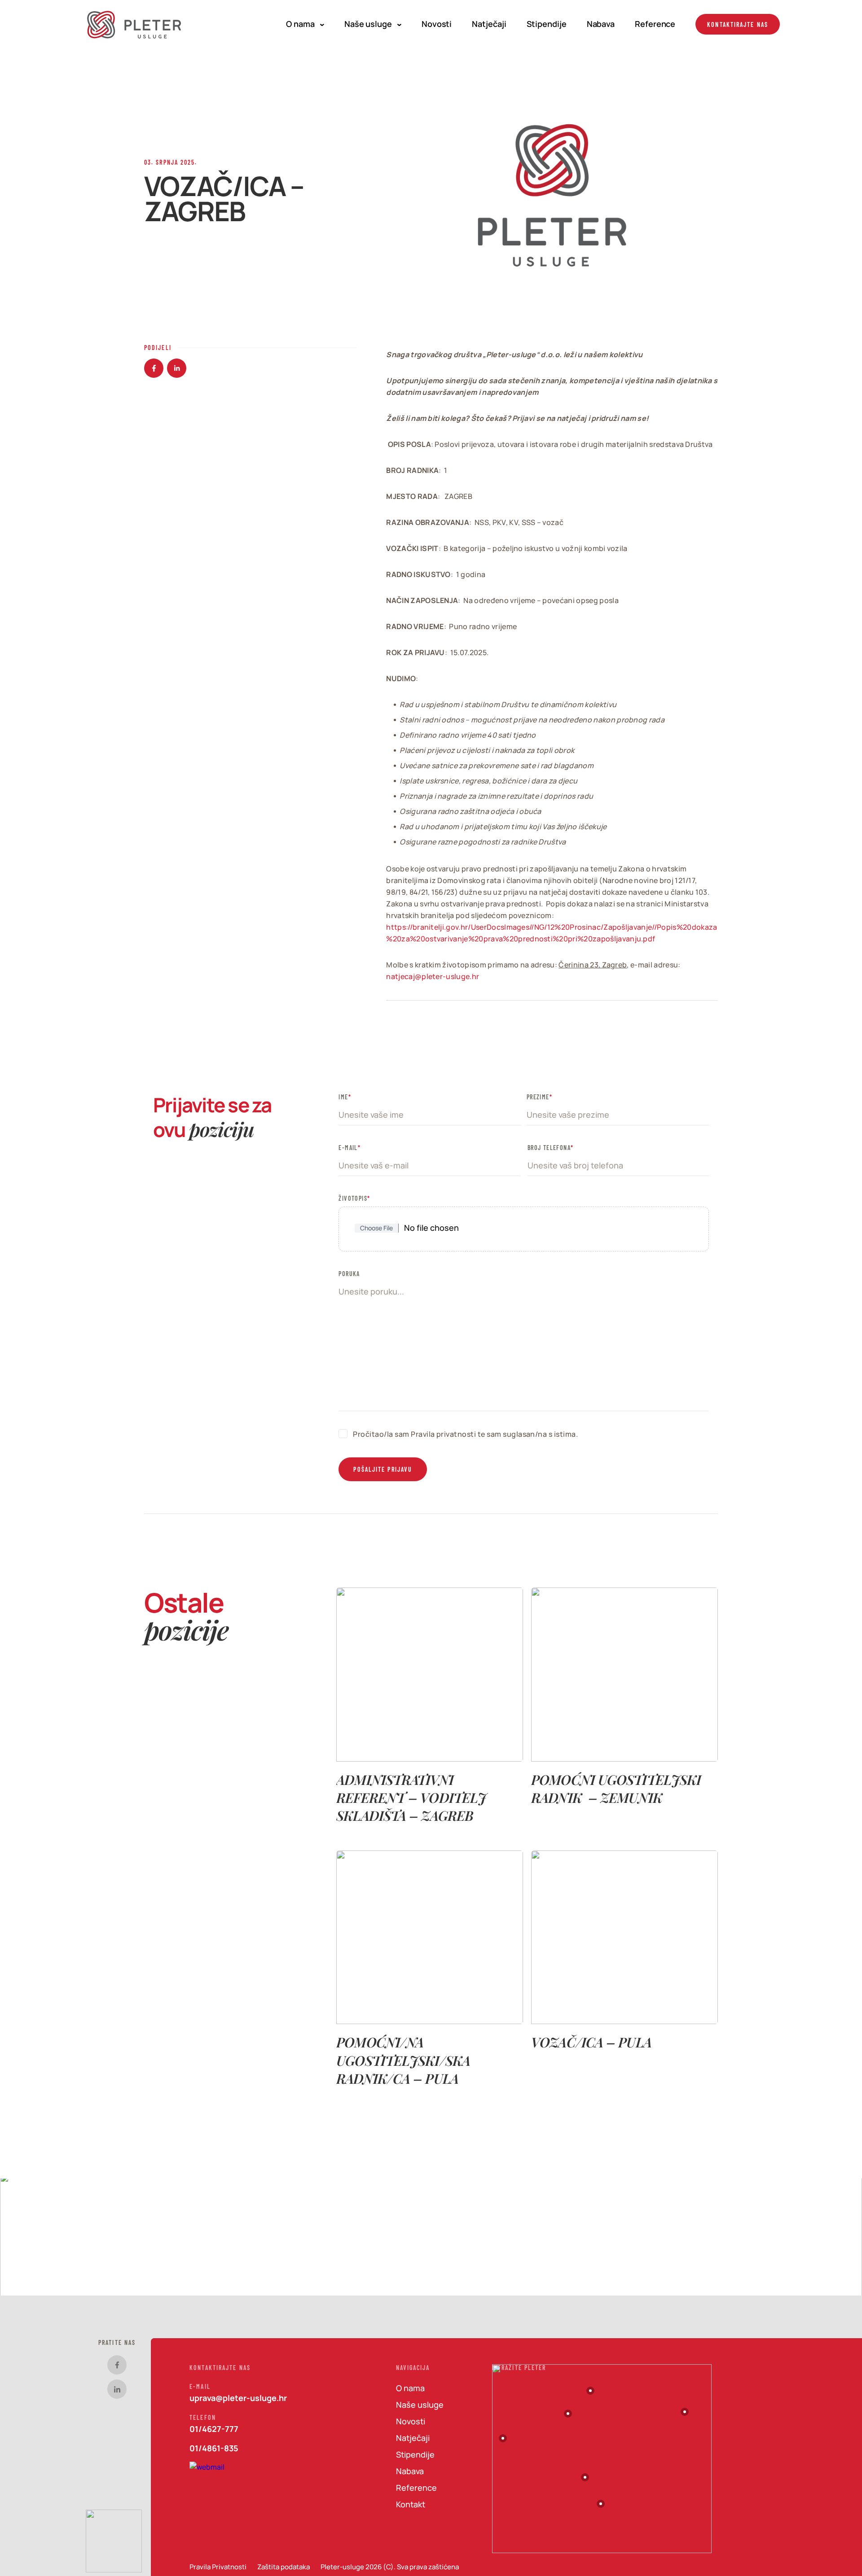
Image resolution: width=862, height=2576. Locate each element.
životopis (354, 1198)
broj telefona (551, 1147)
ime (343, 1097)
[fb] (117, 2365)
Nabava (601, 24)
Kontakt (411, 2504)
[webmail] (208, 2473)
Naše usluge (368, 24)
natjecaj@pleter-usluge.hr (433, 976)
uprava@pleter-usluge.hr (238, 2398)
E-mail (350, 1147)
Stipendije (547, 24)
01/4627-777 (214, 2429)
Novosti (437, 24)
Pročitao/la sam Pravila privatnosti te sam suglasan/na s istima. (465, 1434)
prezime (538, 1097)
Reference (655, 24)
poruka (349, 1273)
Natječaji (489, 24)
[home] (135, 24)
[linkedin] (117, 2389)
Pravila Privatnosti (218, 2567)
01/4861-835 (214, 2448)
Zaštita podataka (284, 2567)
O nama (300, 24)
